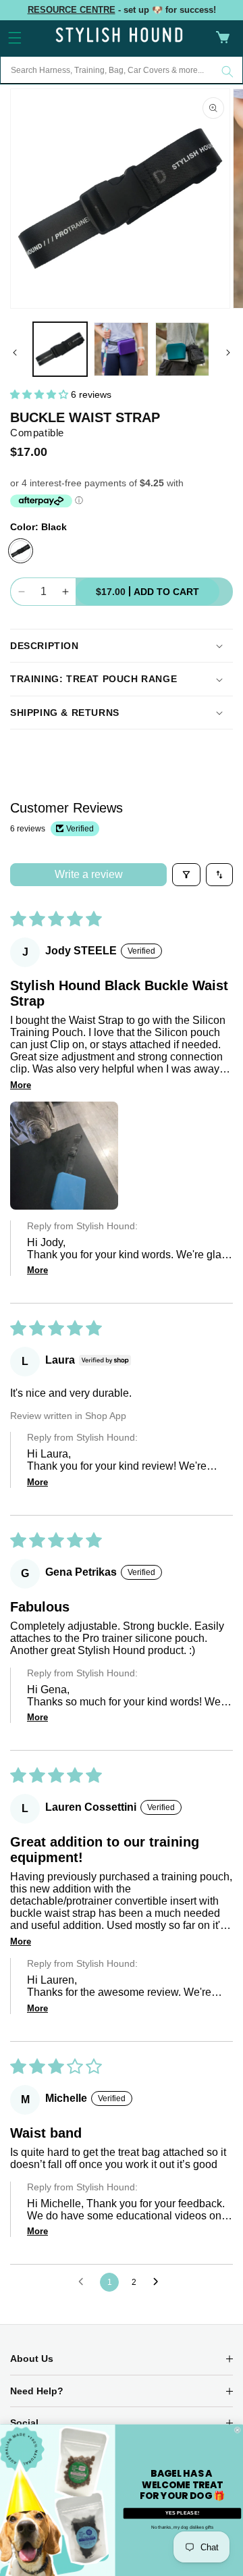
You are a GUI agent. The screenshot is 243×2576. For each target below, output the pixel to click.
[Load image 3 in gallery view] (182, 349)
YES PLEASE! (182, 2513)
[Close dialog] (237, 2430)
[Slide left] (15, 353)
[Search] (227, 72)
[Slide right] (228, 353)
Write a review (89, 874)
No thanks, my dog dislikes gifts (182, 2527)
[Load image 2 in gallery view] (121, 349)
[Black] (21, 551)
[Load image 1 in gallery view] (60, 349)
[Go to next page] (159, 2282)
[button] (15, 38)
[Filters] (186, 875)
